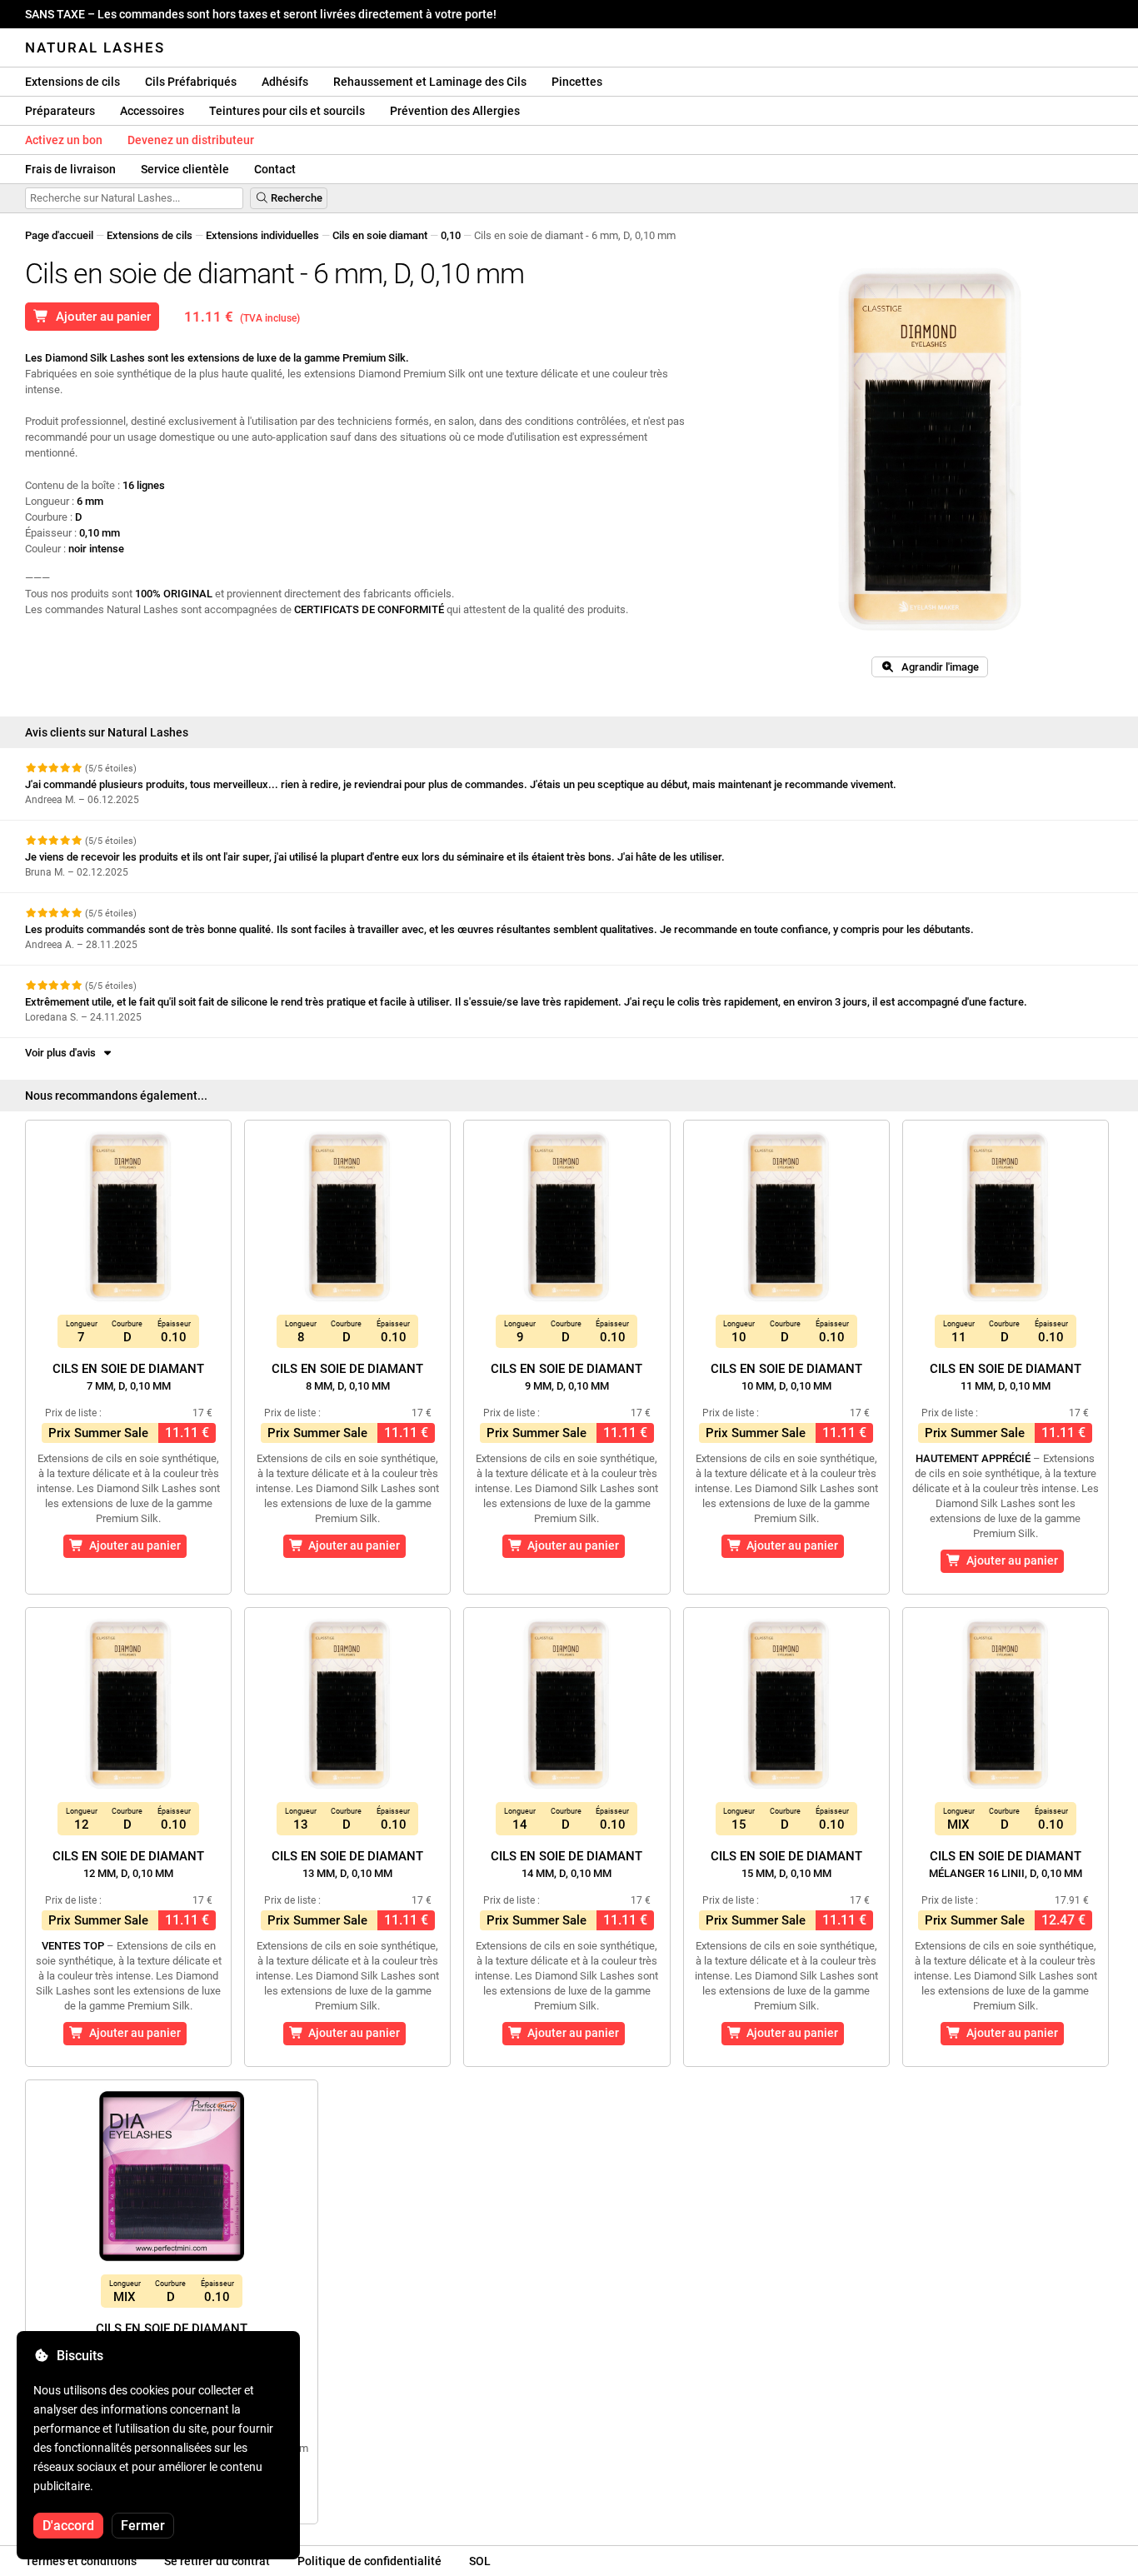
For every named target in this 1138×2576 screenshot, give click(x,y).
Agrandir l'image (936, 667)
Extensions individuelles (262, 235)
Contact (275, 169)
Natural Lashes (95, 47)
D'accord (68, 2526)
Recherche (295, 198)
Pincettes (577, 82)
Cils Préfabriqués (191, 82)
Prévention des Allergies (455, 111)
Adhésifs (285, 82)
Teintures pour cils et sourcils (287, 111)
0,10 (451, 235)
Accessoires (152, 111)
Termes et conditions (81, 2561)
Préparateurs (60, 111)
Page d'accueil (59, 235)
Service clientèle (185, 169)
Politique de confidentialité (369, 2561)
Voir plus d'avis (63, 1053)
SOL (480, 2561)
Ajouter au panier (100, 317)
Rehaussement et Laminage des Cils (430, 82)
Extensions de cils (72, 82)
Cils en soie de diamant (128, 1377)
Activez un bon (64, 140)
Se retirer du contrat (217, 2561)
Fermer (143, 2526)
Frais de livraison (70, 169)
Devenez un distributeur (191, 140)
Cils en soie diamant (380, 235)
